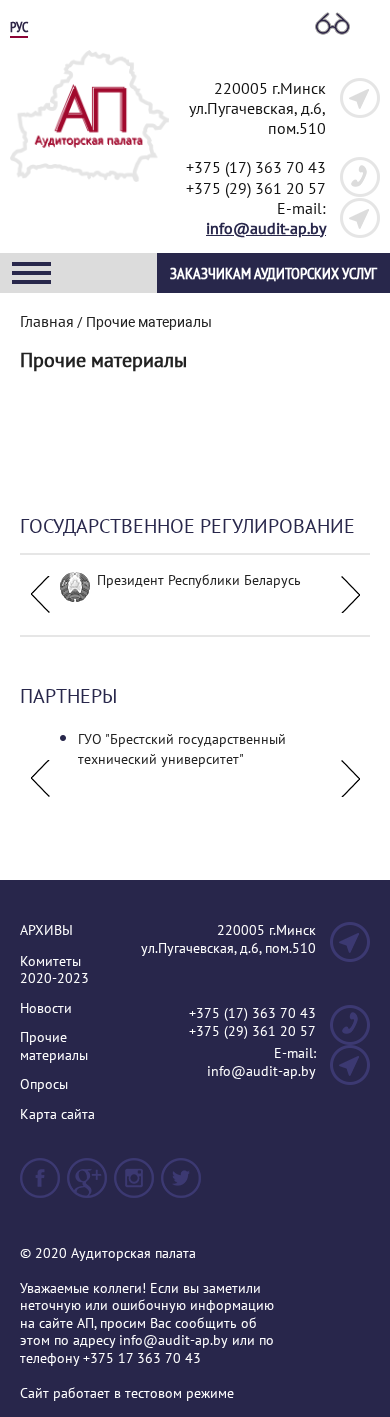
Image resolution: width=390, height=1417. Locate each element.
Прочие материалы (54, 1046)
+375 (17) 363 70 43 (256, 167)
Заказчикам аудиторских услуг (273, 273)
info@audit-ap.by (266, 228)
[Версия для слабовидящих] (332, 25)
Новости (46, 1008)
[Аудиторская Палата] (89, 188)
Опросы (44, 1084)
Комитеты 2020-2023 (54, 970)
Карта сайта (57, 1114)
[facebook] (40, 1186)
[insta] (134, 1186)
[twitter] (181, 1186)
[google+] (87, 1186)
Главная (47, 321)
